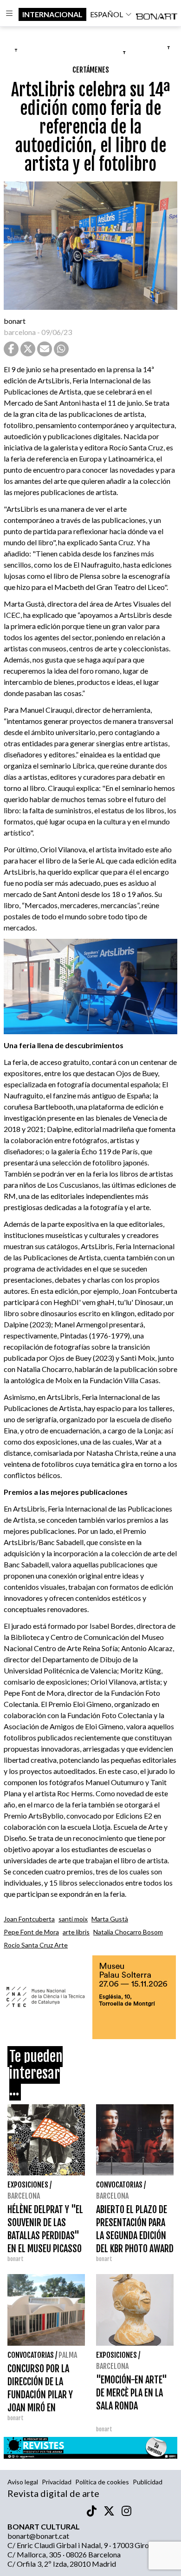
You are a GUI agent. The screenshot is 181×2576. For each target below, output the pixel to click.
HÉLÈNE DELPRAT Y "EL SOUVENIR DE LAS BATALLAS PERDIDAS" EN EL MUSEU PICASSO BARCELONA (45, 2236)
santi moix (73, 1919)
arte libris (76, 1932)
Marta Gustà (110, 1919)
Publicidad (148, 2482)
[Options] (9, 14)
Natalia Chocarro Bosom (128, 1932)
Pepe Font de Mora (31, 1932)
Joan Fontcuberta (29, 1919)
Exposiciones (28, 2185)
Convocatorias (119, 2185)
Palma (68, 2355)
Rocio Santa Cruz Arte (36, 1945)
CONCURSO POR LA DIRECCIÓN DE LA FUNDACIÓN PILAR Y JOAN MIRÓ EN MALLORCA (40, 2395)
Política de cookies (102, 2482)
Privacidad (57, 2482)
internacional (52, 14)
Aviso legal (23, 2482)
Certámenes (91, 70)
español (107, 14)
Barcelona (24, 2196)
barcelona (20, 332)
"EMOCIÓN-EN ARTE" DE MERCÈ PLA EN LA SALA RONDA (132, 2393)
